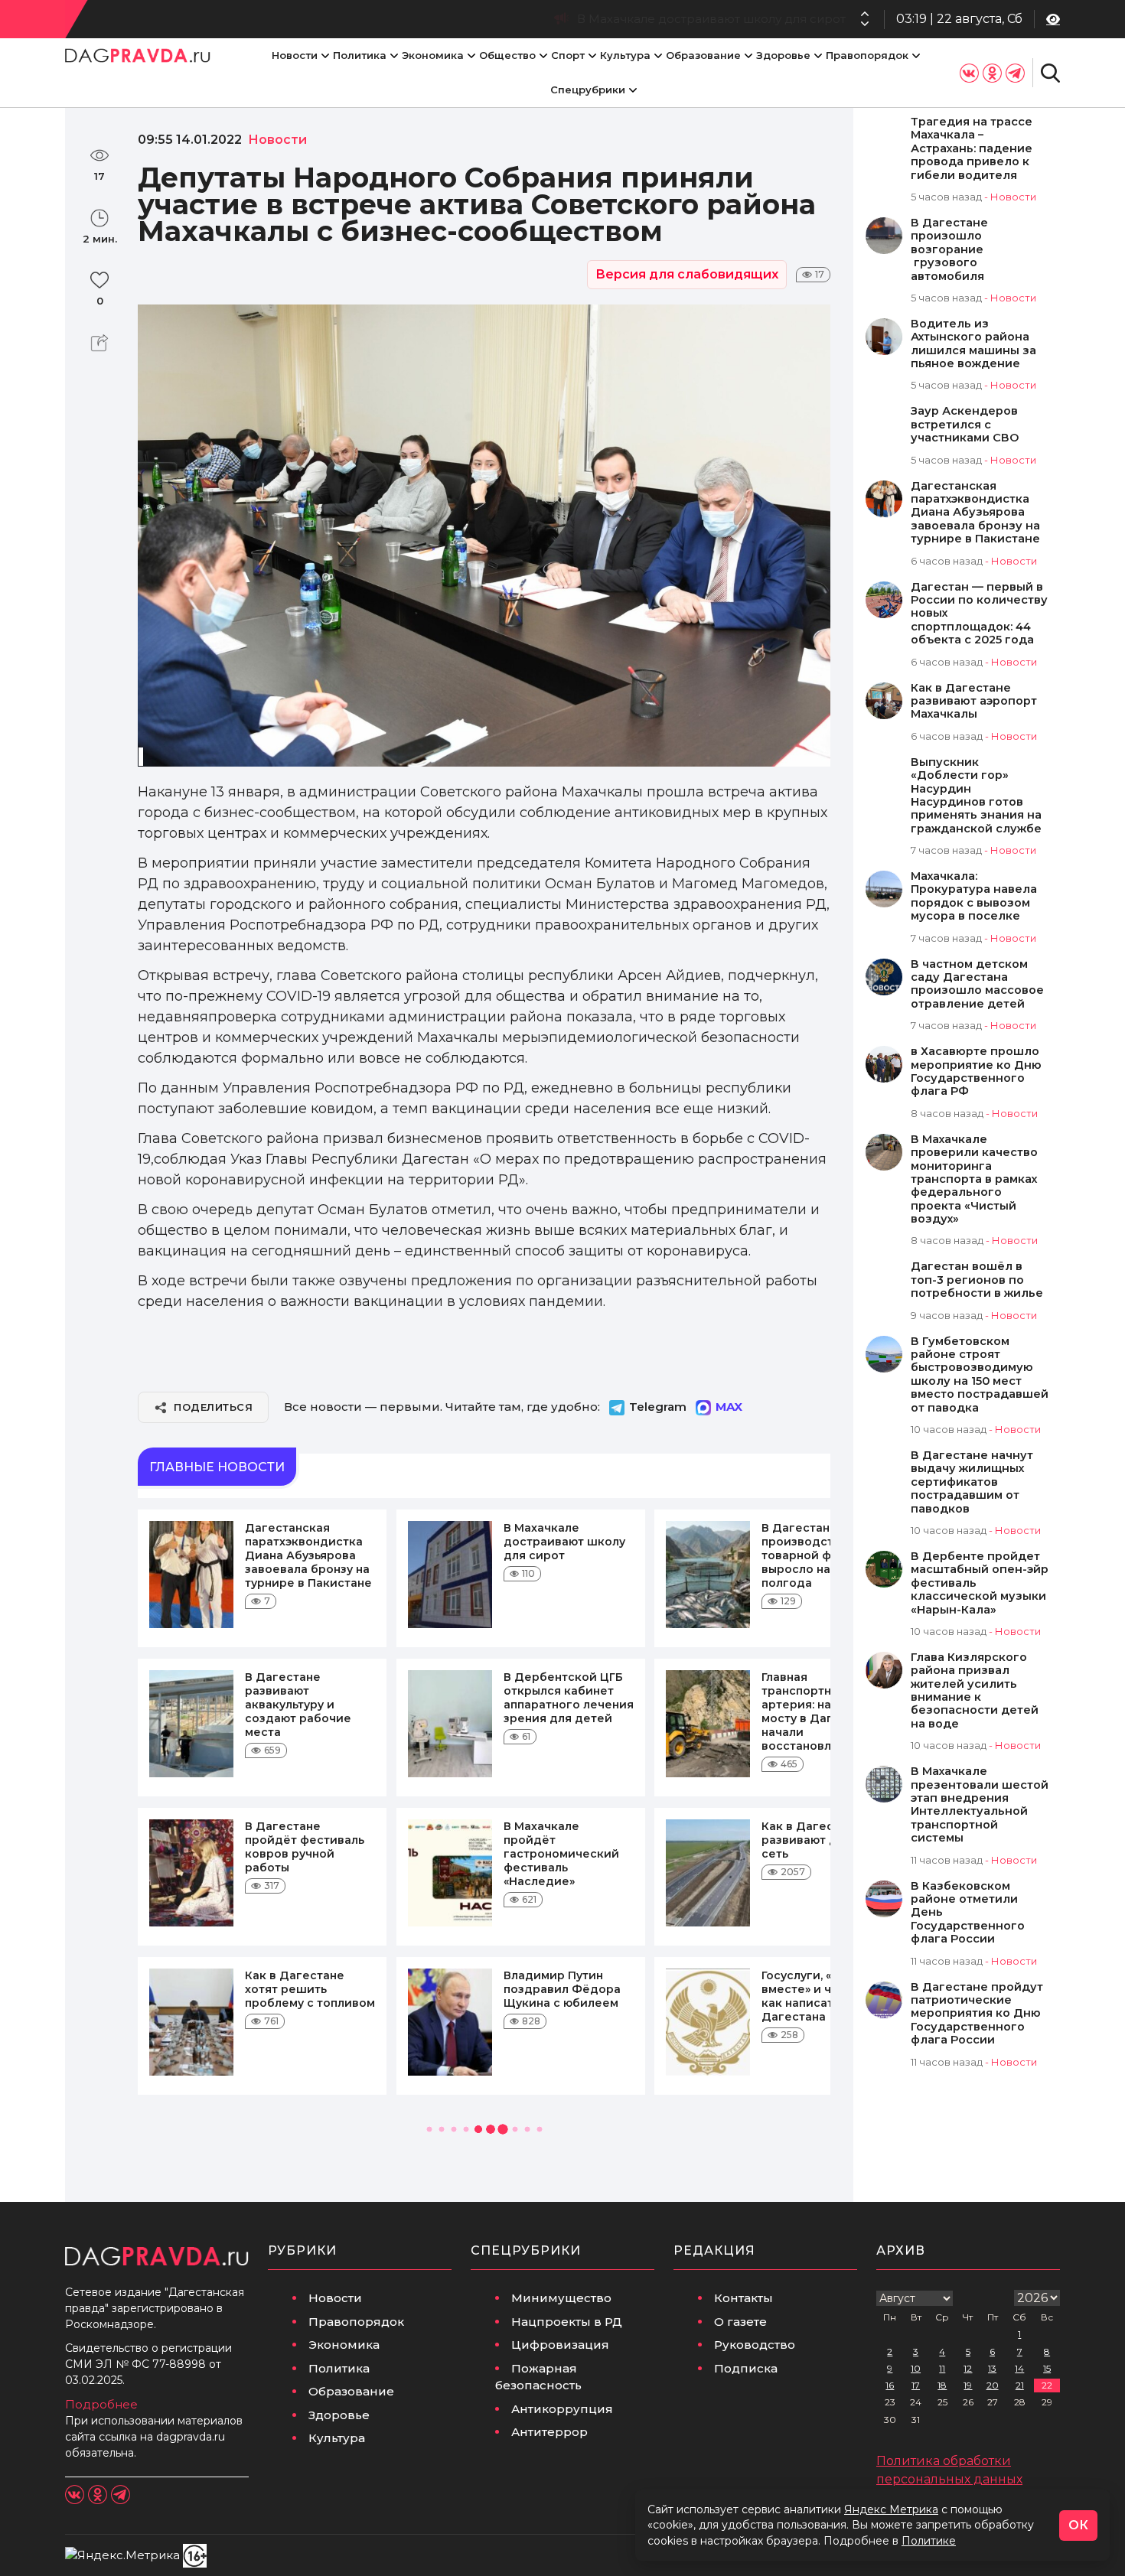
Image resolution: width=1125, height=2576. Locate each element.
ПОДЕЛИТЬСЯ (213, 1407)
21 (1020, 2385)
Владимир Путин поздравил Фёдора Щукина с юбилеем (562, 1989)
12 (968, 2368)
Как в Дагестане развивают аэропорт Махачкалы (974, 702)
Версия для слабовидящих (687, 274)
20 (993, 2385)
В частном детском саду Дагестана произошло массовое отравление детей (977, 984)
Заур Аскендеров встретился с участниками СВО (965, 425)
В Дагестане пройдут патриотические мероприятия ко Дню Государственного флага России (977, 2014)
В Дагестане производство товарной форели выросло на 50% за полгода (619, 19)
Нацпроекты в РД (567, 2322)
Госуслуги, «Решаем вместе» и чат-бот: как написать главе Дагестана (821, 1996)
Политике (929, 2541)
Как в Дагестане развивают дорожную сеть (827, 1840)
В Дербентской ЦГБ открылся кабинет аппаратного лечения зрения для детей (569, 1698)
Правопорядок (867, 55)
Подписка (746, 2368)
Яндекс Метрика (891, 2509)
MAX (729, 1407)
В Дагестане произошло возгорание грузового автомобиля (949, 250)
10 (916, 2368)
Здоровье (783, 55)
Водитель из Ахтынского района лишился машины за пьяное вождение (973, 344)
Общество (507, 55)
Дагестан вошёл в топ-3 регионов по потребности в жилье (977, 1280)
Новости (295, 55)
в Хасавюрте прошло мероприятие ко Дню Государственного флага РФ (976, 1071)
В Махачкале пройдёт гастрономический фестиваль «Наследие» (561, 1854)
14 (1019, 2368)
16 (890, 2385)
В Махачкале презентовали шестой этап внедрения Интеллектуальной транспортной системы (980, 1805)
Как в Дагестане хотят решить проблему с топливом (310, 1989)
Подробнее (101, 2404)
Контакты (743, 2298)
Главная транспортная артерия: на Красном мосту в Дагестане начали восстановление (824, 1711)
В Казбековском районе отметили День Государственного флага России (968, 1913)
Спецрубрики (588, 90)
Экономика (433, 55)
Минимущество (561, 2298)
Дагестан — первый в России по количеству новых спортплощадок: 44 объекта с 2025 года (979, 614)
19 (968, 2385)
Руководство (755, 2345)
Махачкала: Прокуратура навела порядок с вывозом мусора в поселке (974, 896)
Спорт (568, 55)
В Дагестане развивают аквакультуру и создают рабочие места (298, 1705)
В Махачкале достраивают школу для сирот (564, 1542)
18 (942, 2385)
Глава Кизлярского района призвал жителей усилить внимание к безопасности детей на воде (975, 1691)
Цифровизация (560, 2345)
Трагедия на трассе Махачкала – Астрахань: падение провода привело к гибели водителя (972, 149)
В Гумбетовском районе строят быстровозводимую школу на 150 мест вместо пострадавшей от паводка (980, 1375)
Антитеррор (549, 2432)
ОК (1078, 2525)
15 (1047, 2368)
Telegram (658, 1407)
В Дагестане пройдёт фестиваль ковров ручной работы (305, 1847)
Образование (703, 55)
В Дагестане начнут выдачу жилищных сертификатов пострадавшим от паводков (972, 1482)
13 (992, 2368)
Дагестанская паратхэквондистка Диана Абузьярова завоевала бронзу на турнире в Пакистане (308, 1555)
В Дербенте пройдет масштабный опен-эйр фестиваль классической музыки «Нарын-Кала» (980, 1583)
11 (942, 2368)
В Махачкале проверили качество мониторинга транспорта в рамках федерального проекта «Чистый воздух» (974, 1179)
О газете (740, 2322)
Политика (360, 55)
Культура (625, 55)
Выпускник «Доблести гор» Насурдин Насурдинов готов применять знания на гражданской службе (976, 796)
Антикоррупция (562, 2409)
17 (916, 2385)
